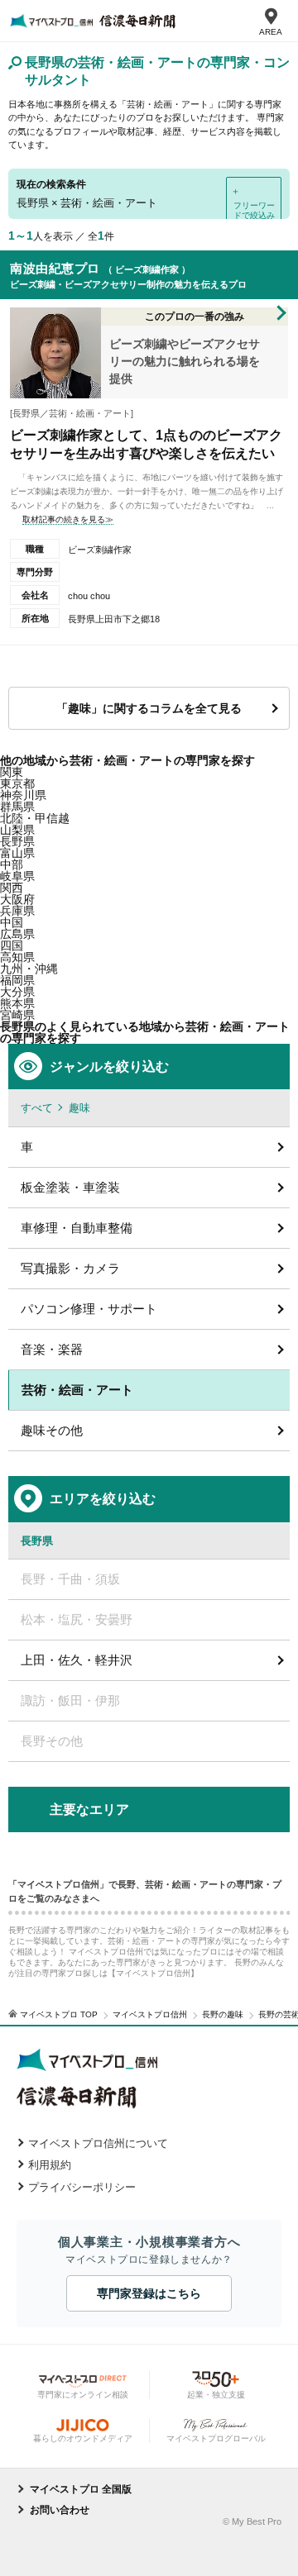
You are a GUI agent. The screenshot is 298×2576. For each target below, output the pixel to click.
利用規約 (50, 2165)
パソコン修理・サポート (89, 1309)
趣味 (79, 1108)
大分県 (17, 992)
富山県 (17, 853)
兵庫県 (17, 911)
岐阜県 (17, 876)
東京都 (17, 783)
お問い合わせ (60, 2510)
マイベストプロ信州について (98, 2143)
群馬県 (17, 807)
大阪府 (17, 899)
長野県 (17, 841)
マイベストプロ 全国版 (81, 2489)
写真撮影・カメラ (70, 1268)
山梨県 (17, 830)
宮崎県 (17, 1015)
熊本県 (17, 1003)
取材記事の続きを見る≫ (68, 519)
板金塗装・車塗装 (70, 1187)
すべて (37, 1108)
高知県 (17, 957)
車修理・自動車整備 (77, 1228)
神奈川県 (23, 795)
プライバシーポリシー (82, 2187)
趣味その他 (52, 1430)
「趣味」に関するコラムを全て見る (149, 708)
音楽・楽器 (52, 1349)
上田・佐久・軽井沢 (77, 1660)
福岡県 (17, 980)
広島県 (17, 934)
